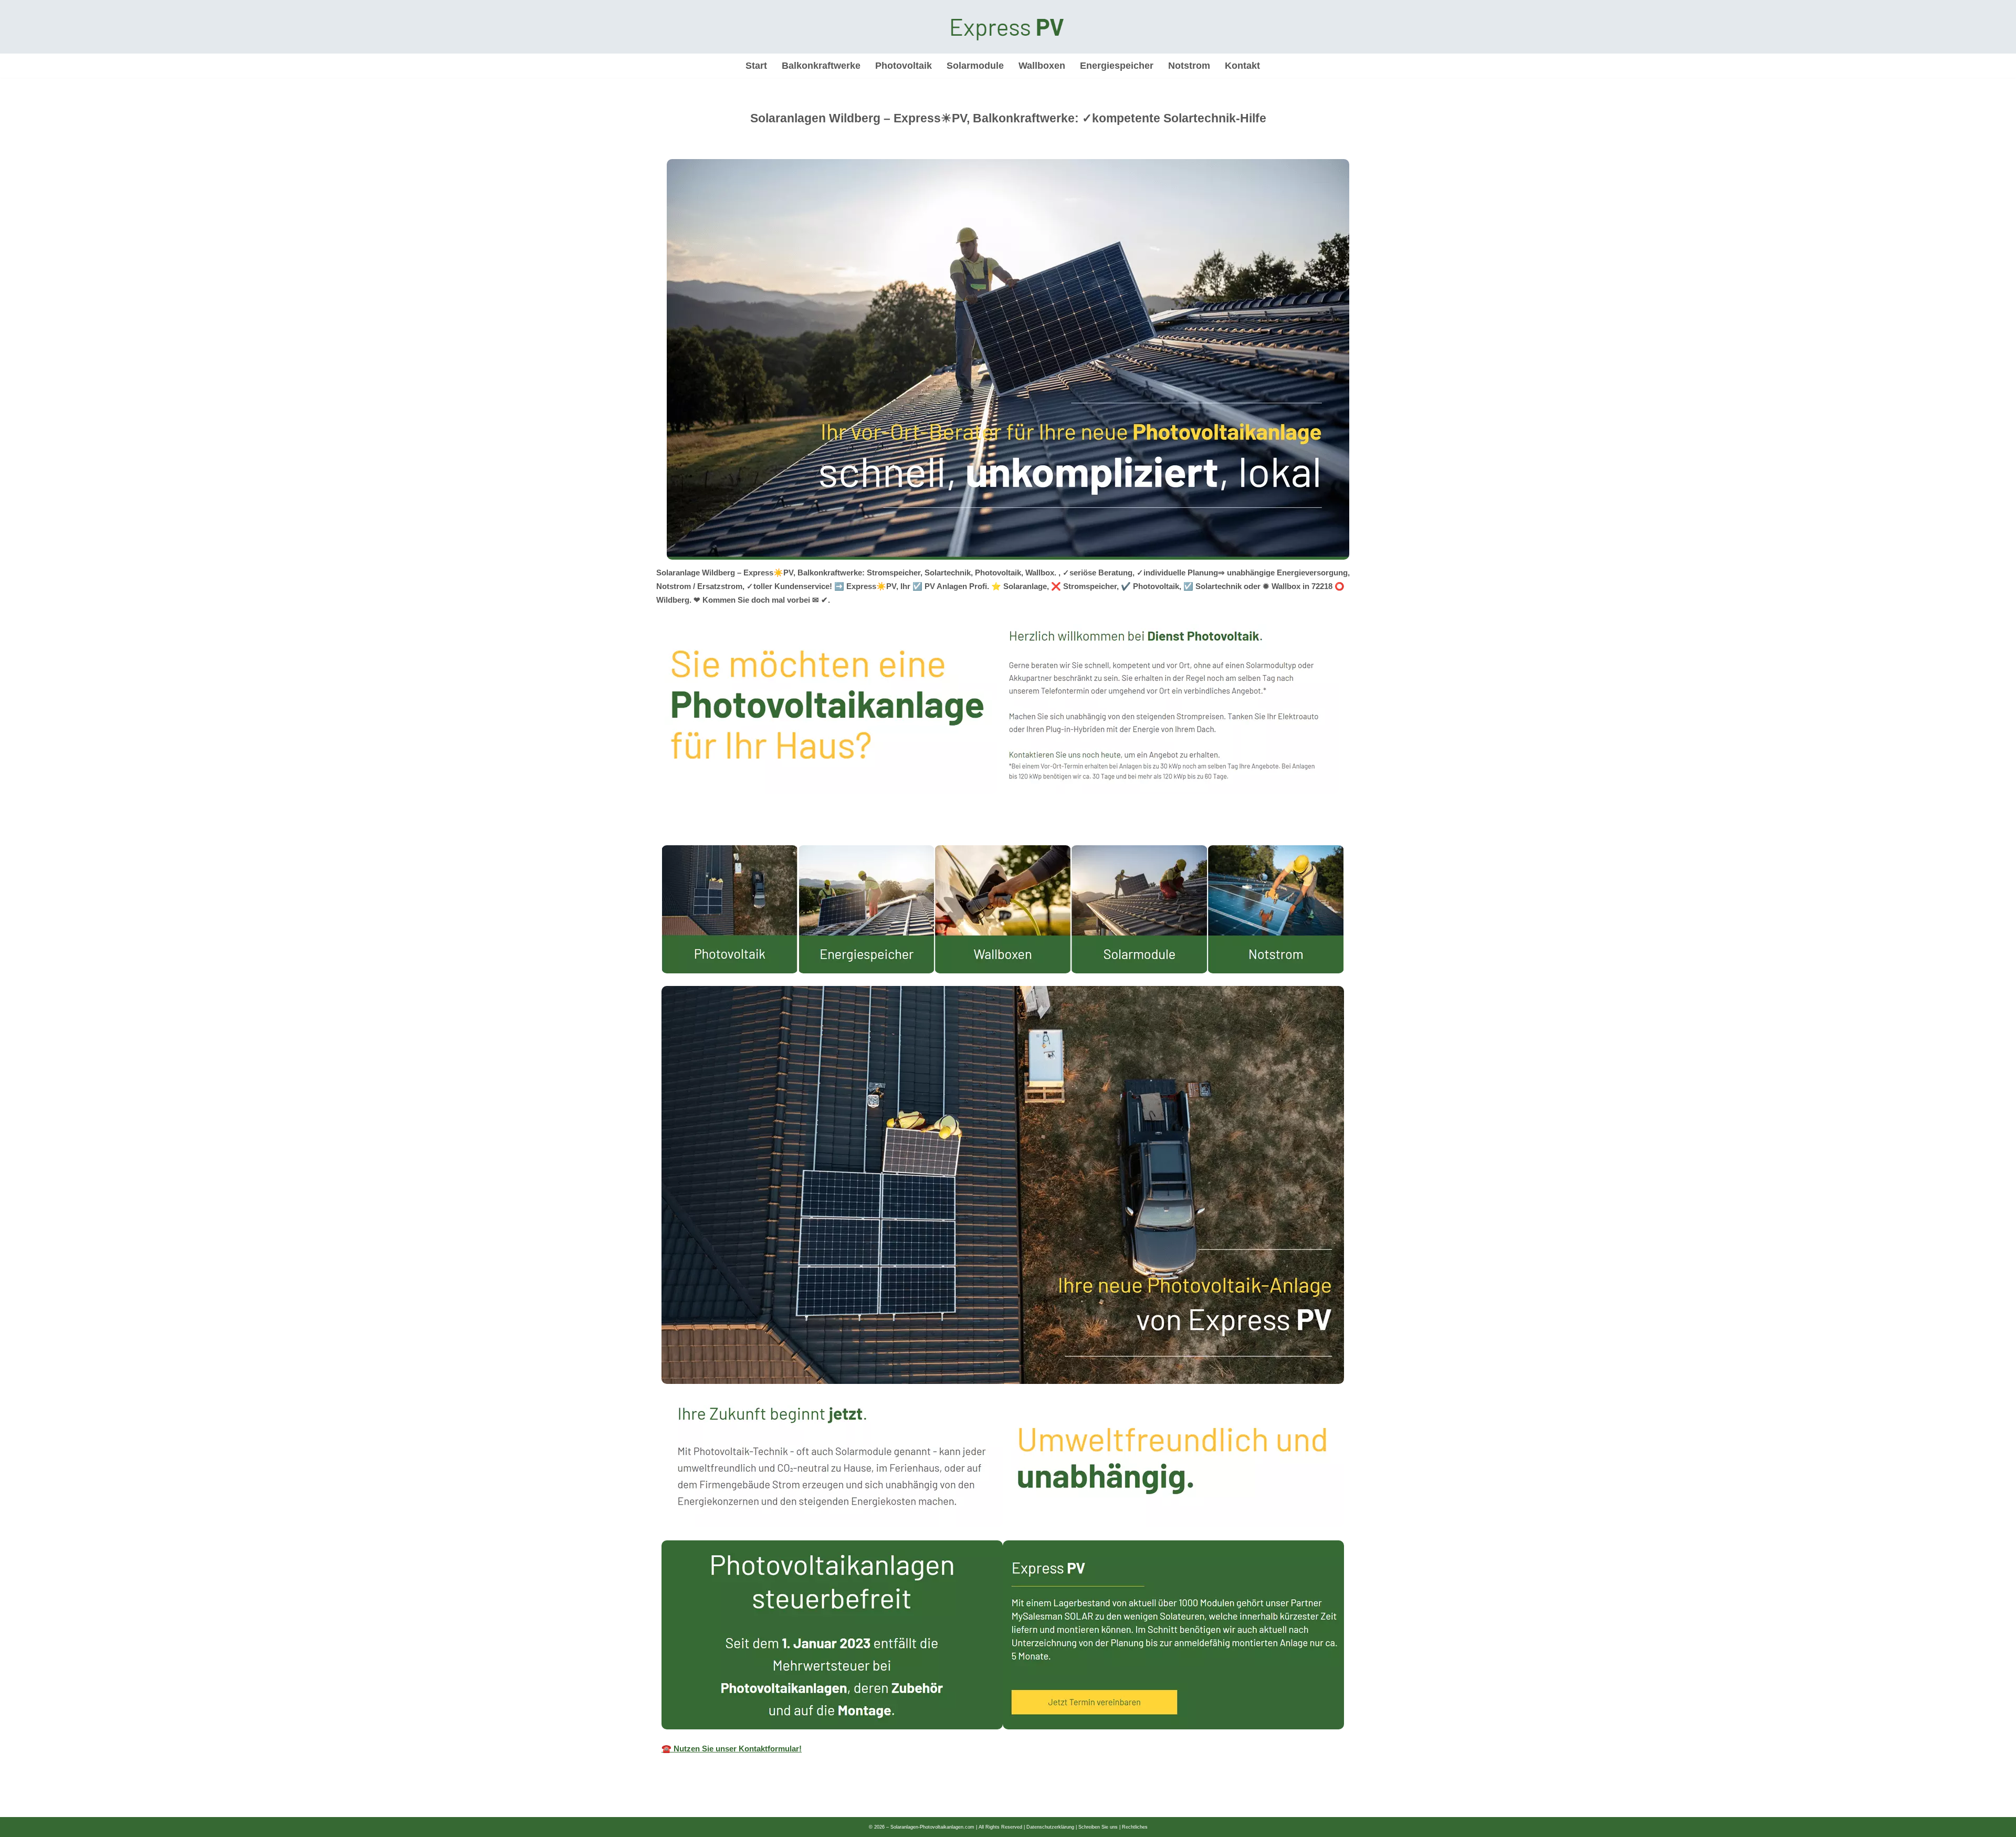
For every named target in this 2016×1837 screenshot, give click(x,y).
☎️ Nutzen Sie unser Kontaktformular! (732, 1749)
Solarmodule (975, 66)
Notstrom (1189, 66)
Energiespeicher (1117, 66)
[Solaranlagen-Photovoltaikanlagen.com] (1008, 27)
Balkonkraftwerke (821, 66)
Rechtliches (1135, 1827)
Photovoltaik (904, 66)
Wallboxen (1042, 66)
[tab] (661, 835)
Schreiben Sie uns (1098, 1827)
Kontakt (1242, 66)
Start (756, 66)
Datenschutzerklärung (1050, 1827)
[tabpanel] (1008, 1305)
